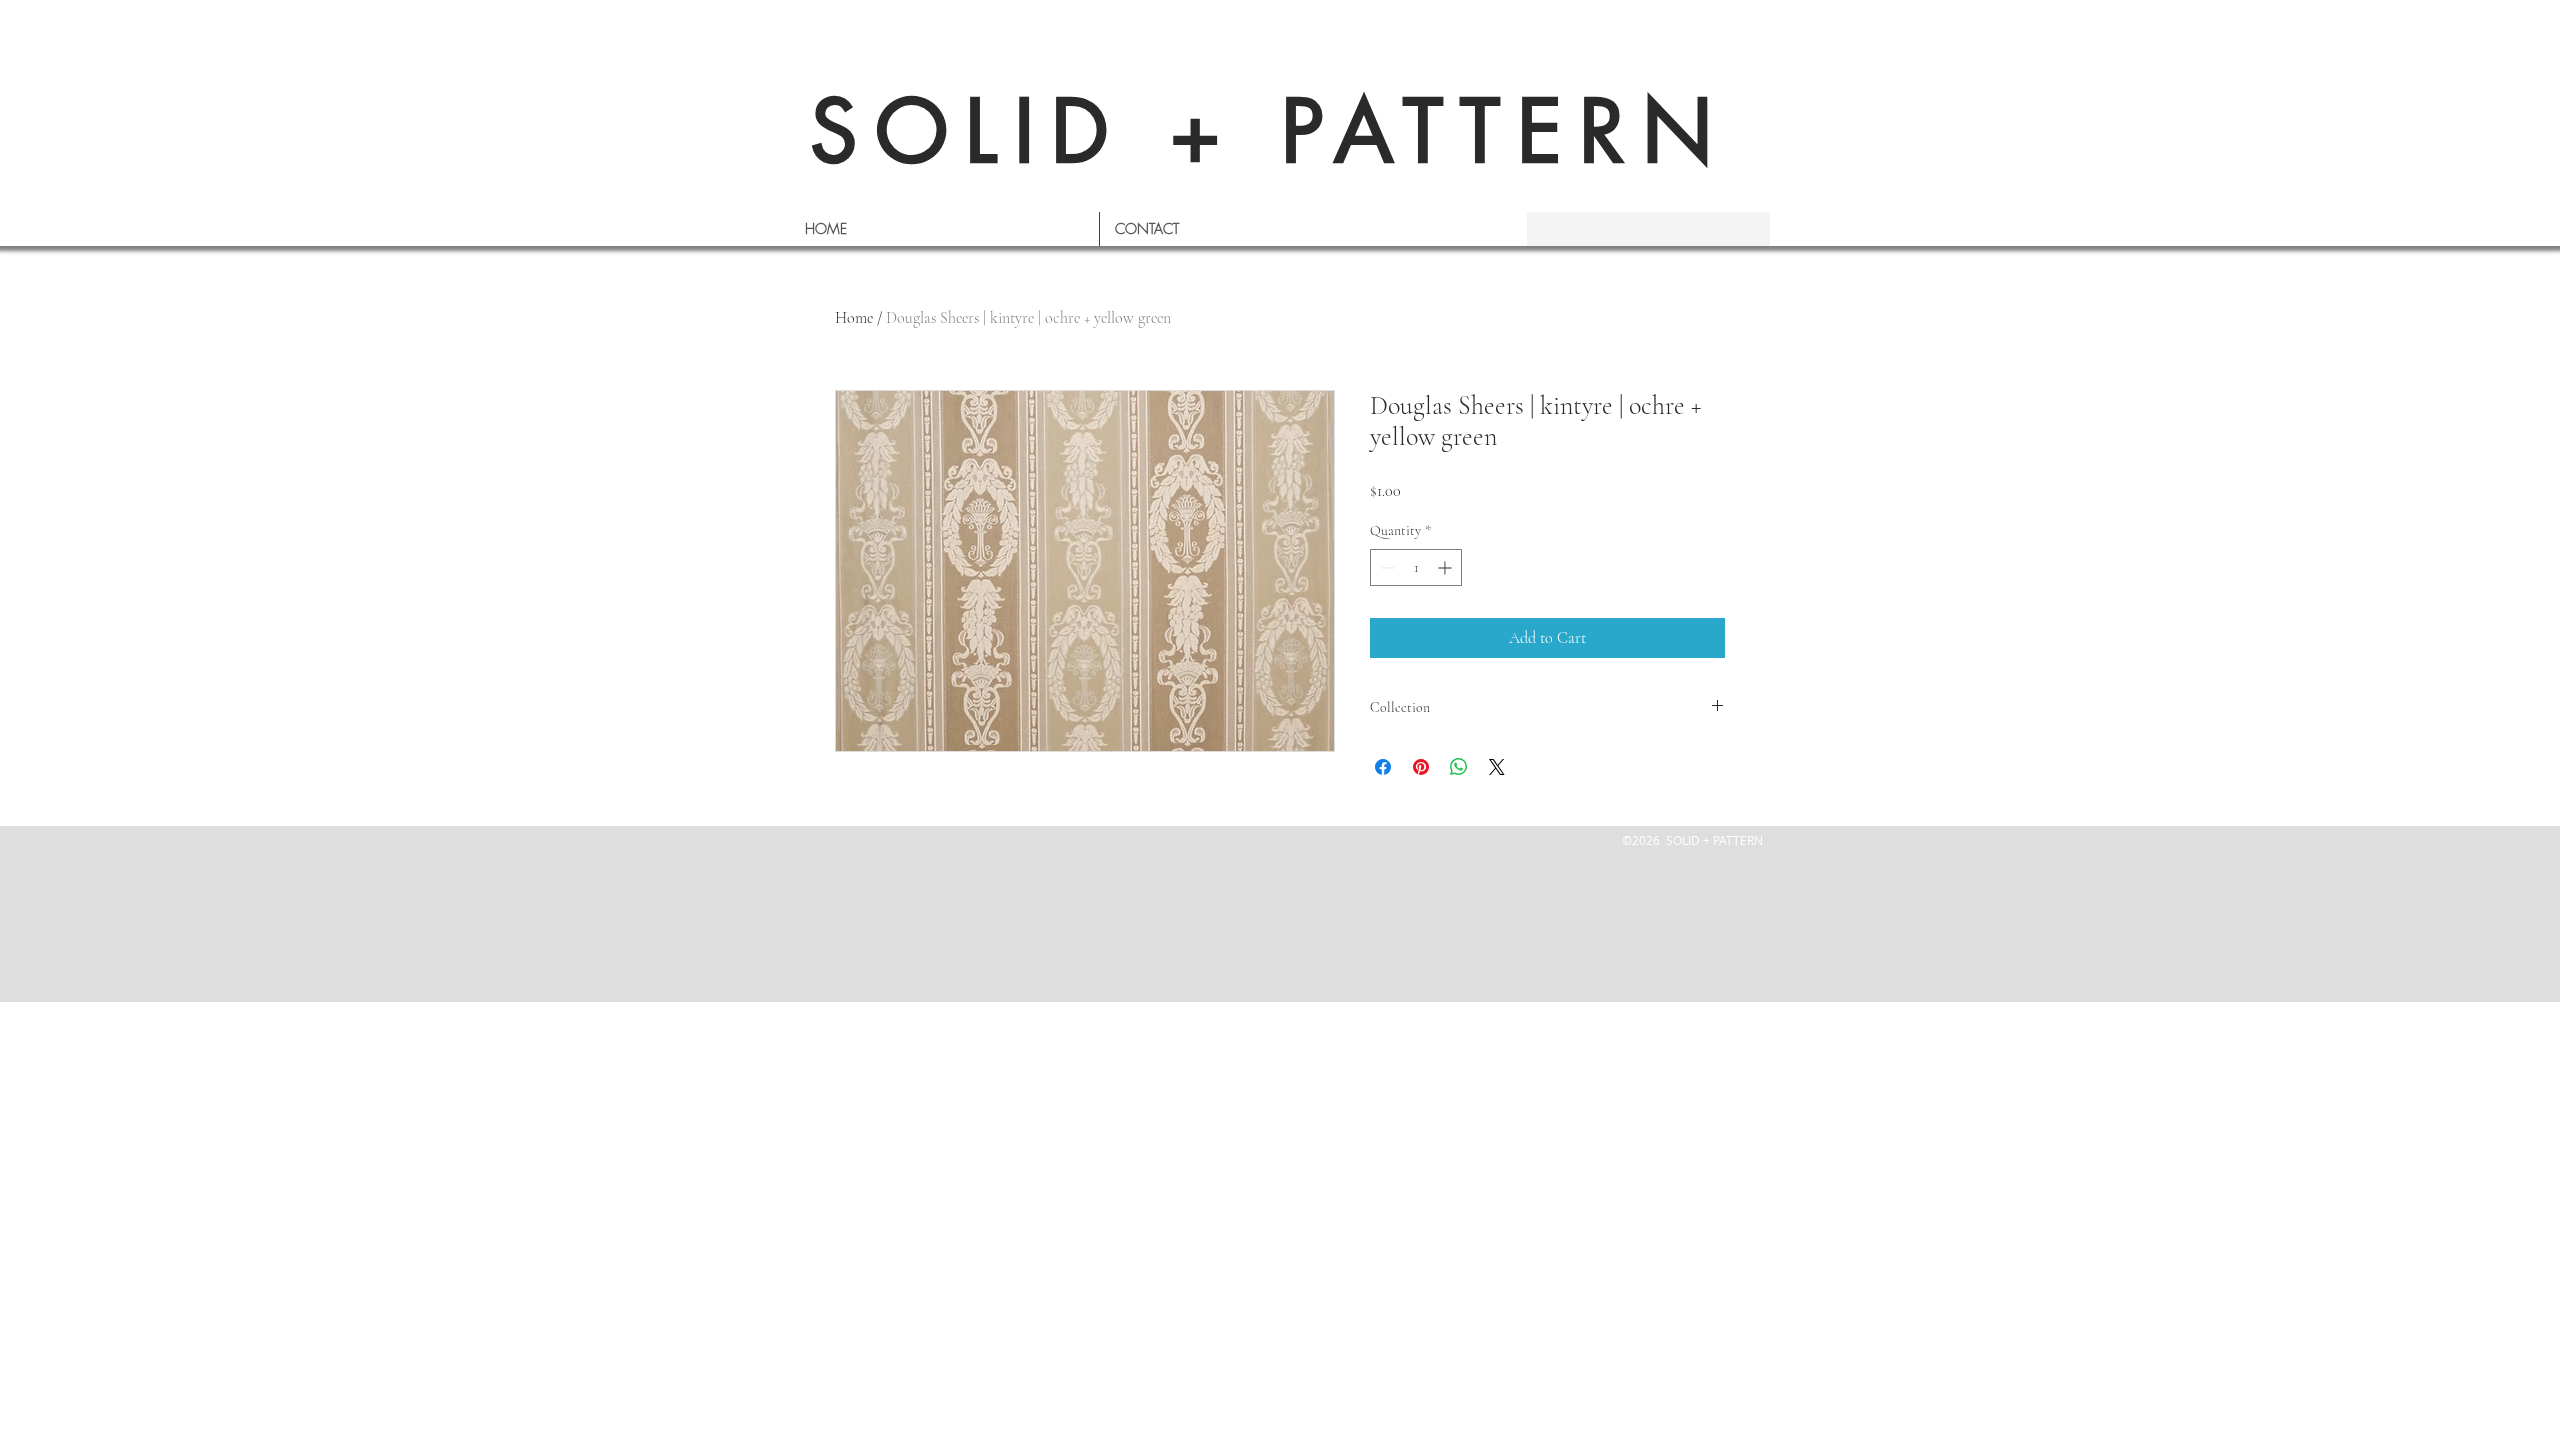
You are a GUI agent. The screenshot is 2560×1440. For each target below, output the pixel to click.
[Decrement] (1385, 567)
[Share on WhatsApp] (1459, 767)
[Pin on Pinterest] (1421, 767)
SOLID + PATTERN (1270, 131)
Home (854, 318)
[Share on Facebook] (1383, 767)
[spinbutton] (1416, 567)
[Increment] (1446, 567)
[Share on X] (1497, 767)
